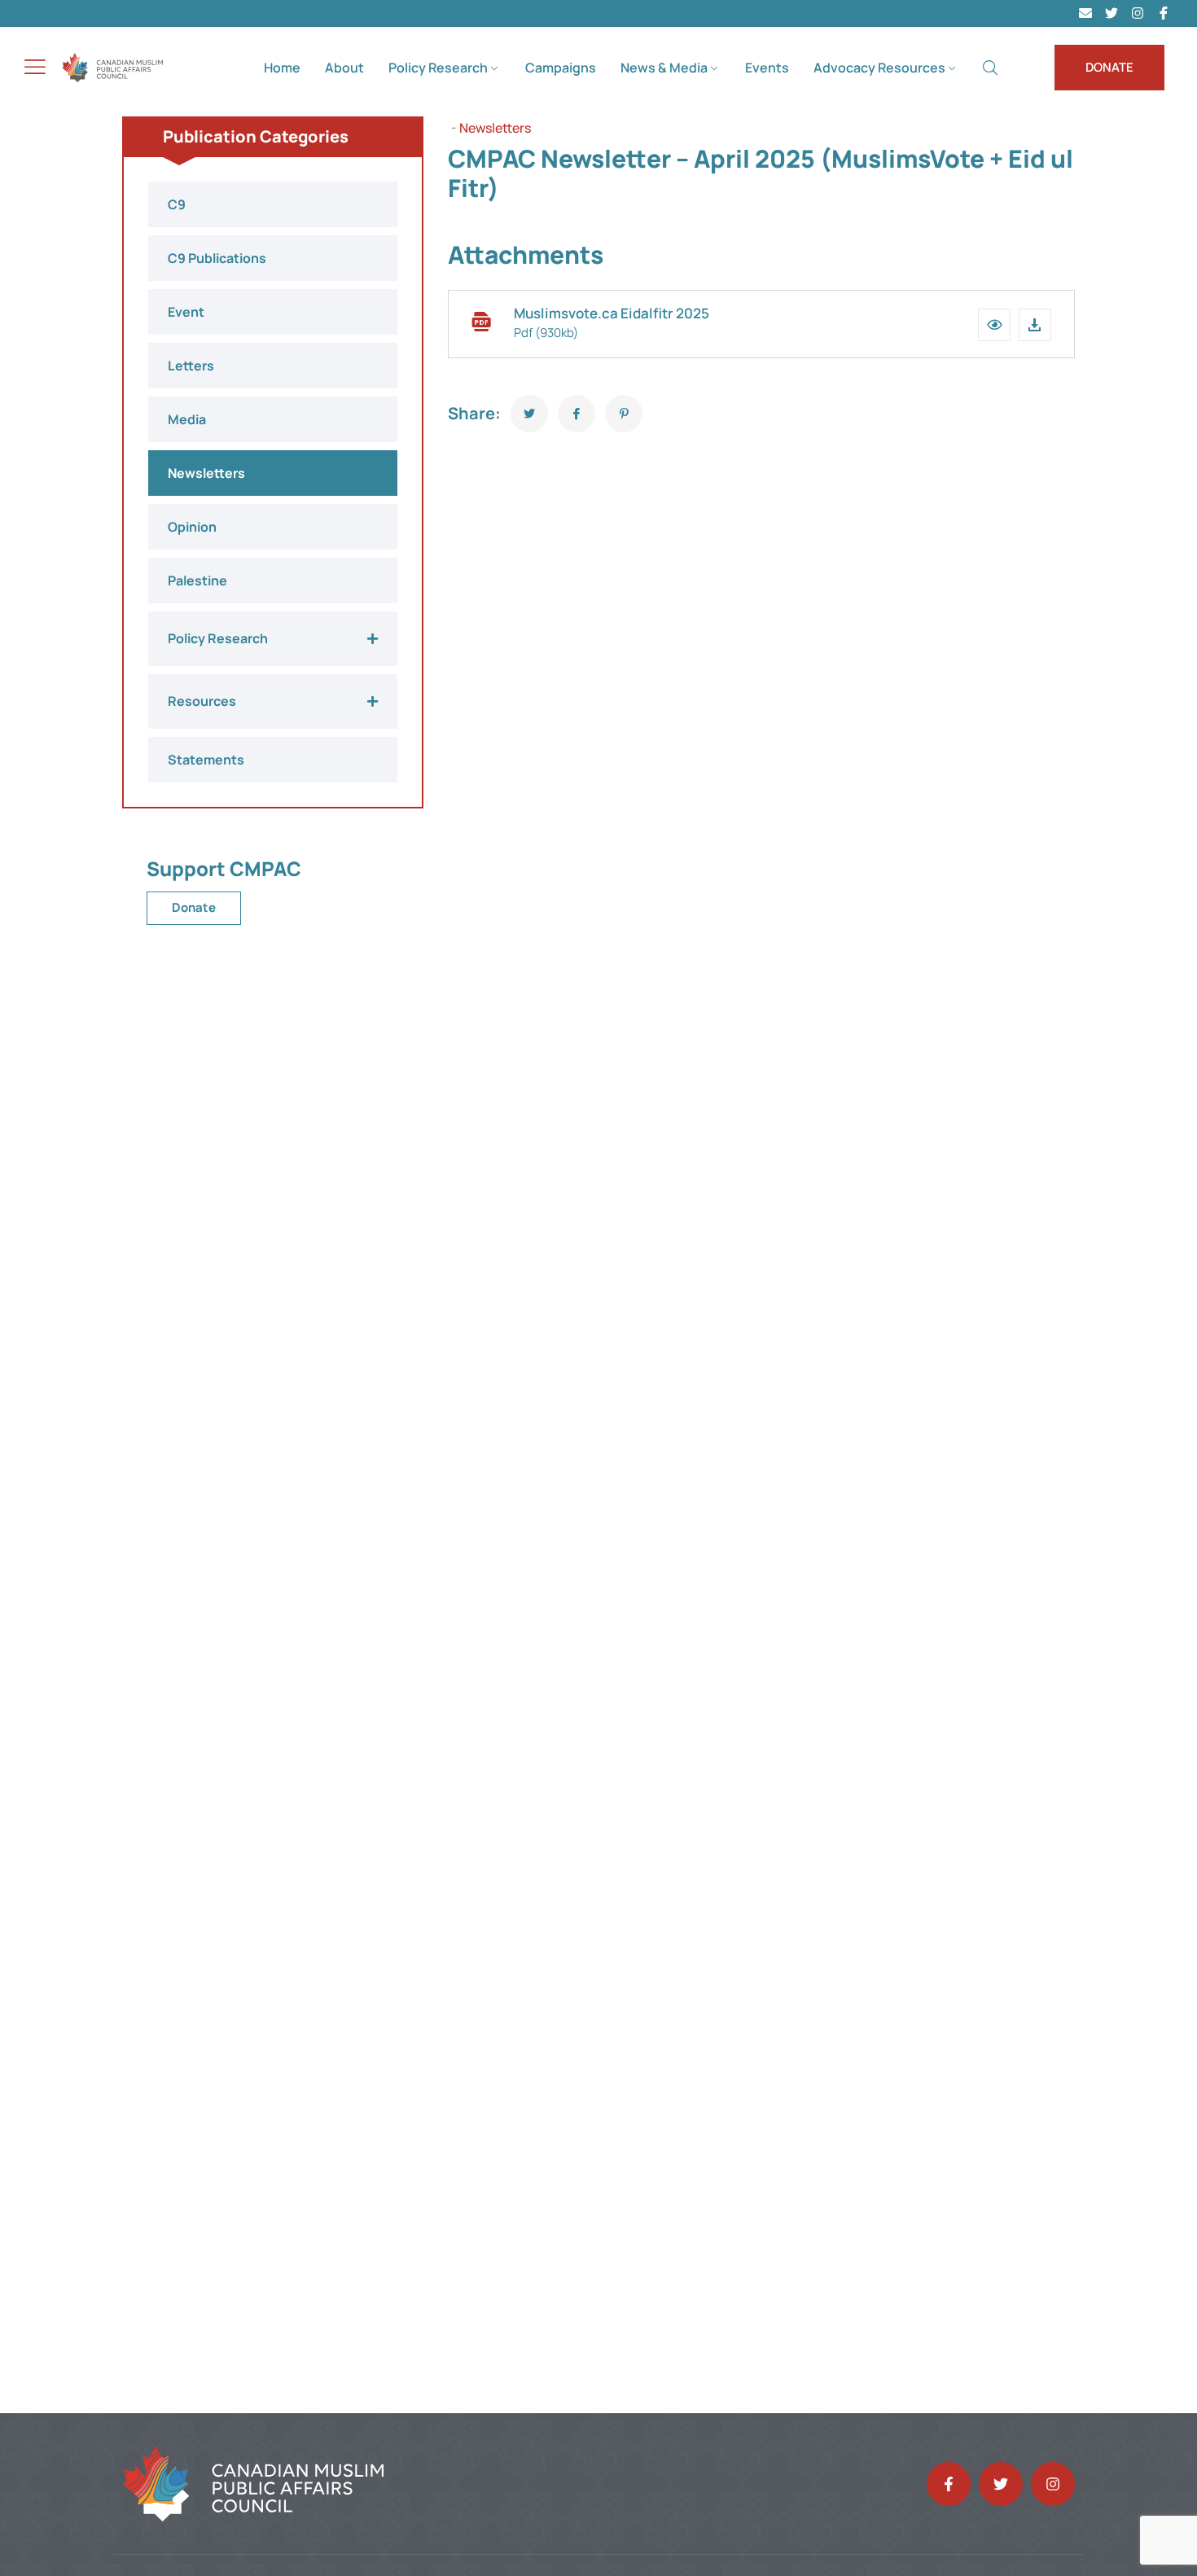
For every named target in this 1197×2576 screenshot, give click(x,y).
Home (282, 68)
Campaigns (561, 68)
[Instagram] (1138, 13)
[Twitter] (1111, 13)
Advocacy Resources (879, 68)
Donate (194, 907)
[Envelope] (1085, 13)
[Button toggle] (35, 67)
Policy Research (438, 68)
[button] (994, 325)
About (344, 68)
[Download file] (1035, 325)
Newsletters (495, 128)
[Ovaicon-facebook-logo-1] (1164, 13)
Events (767, 68)
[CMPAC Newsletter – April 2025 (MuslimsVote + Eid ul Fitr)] (529, 414)
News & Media (664, 68)
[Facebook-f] (949, 2484)
